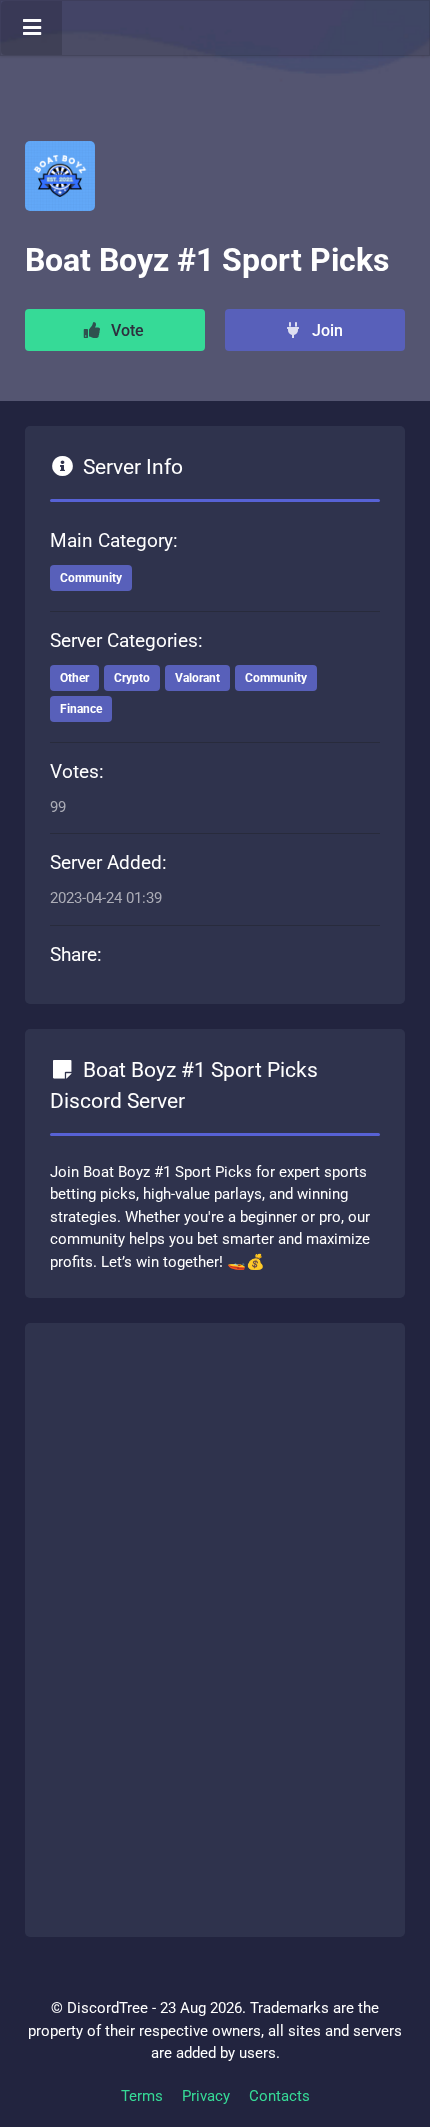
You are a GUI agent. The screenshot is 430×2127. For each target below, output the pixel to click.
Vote (125, 330)
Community (91, 578)
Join (325, 330)
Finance (81, 709)
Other (74, 678)
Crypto (132, 678)
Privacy (206, 2096)
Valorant (197, 678)
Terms (142, 2096)
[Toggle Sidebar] (31, 28)
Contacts (279, 2096)
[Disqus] (215, 1626)
